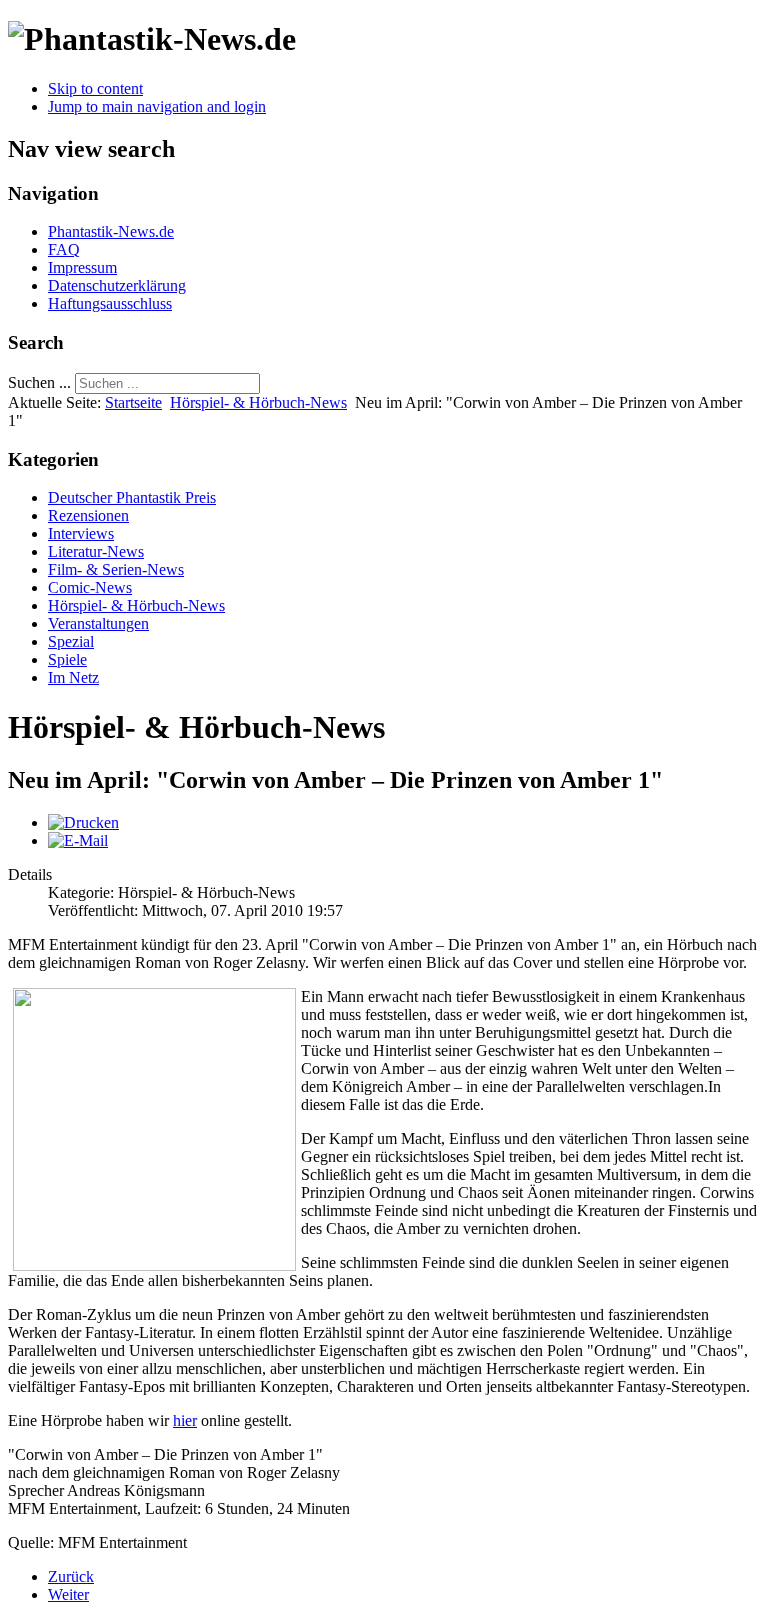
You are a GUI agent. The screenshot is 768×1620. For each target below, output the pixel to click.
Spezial (71, 641)
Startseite (133, 402)
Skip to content (95, 88)
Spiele (67, 659)
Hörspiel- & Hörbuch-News (258, 402)
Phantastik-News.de (111, 231)
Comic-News (90, 587)
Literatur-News (96, 551)
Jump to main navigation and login (157, 106)
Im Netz (73, 677)
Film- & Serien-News (116, 569)
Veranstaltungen (98, 623)
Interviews (81, 533)
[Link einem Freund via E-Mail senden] (78, 840)
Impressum (82, 267)
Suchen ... (39, 382)
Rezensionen (88, 515)
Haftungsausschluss (110, 303)
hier (185, 1420)
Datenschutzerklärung (117, 285)
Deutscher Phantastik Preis (132, 497)
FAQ (64, 249)
